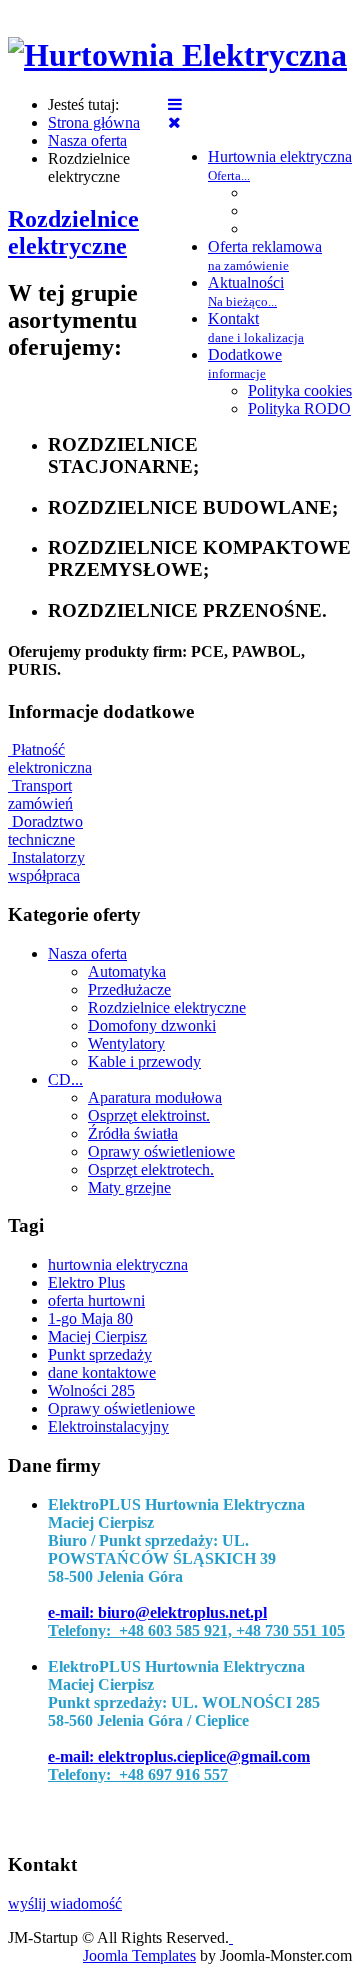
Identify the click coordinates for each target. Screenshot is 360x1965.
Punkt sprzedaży (100, 1354)
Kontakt (256, 327)
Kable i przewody (144, 1061)
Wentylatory (126, 1043)
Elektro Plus (86, 1282)
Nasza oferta (87, 953)
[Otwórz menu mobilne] (175, 104)
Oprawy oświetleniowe (161, 1151)
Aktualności (246, 291)
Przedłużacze (129, 989)
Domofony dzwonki (152, 1025)
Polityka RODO (299, 408)
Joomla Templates (139, 1955)
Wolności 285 (91, 1390)
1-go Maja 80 (90, 1318)
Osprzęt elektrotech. (151, 1169)
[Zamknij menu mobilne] (174, 122)
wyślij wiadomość (65, 1903)
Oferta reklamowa (265, 255)
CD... (65, 1079)
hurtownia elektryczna (118, 1264)
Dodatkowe (245, 363)
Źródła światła (133, 1133)
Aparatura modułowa (155, 1097)
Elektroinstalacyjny (108, 1426)
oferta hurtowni (96, 1300)
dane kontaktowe (102, 1372)
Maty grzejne (129, 1187)
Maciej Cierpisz (97, 1336)
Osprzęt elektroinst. (149, 1115)
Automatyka (127, 971)
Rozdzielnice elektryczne (73, 232)
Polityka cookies (300, 390)
